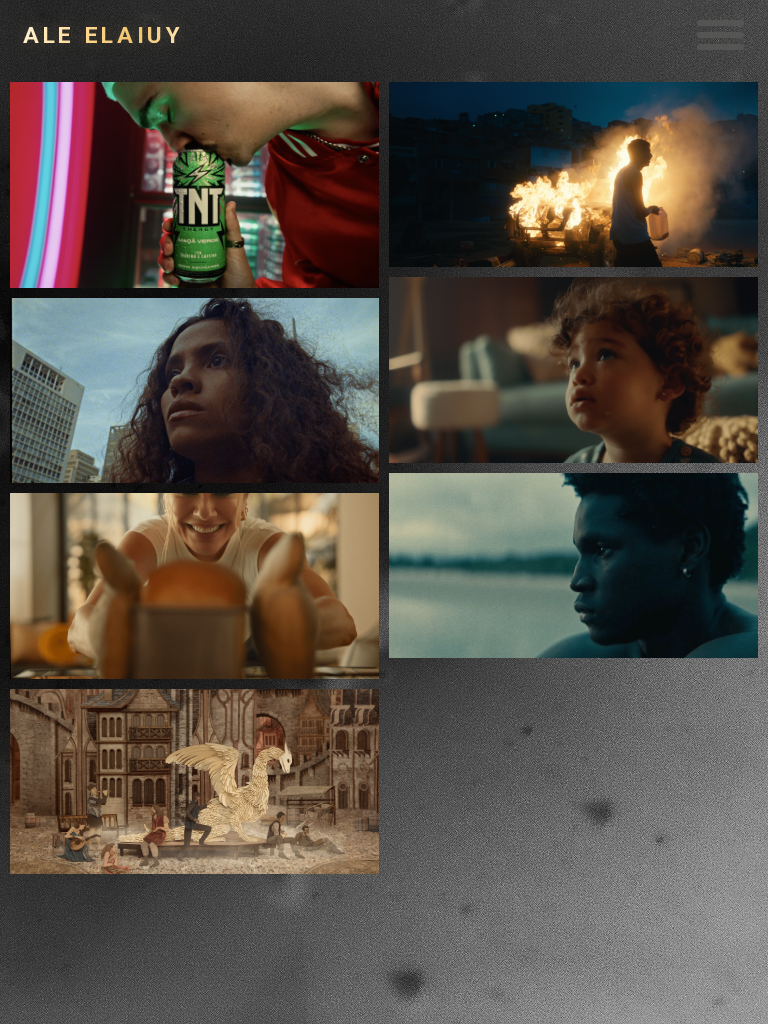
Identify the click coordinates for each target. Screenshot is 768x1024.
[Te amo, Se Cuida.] (195, 390)
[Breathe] (574, 565)
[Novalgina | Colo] (574, 369)
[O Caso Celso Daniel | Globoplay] (574, 174)
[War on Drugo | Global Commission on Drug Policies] (195, 781)
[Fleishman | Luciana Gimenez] (195, 585)
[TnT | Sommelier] (195, 185)
